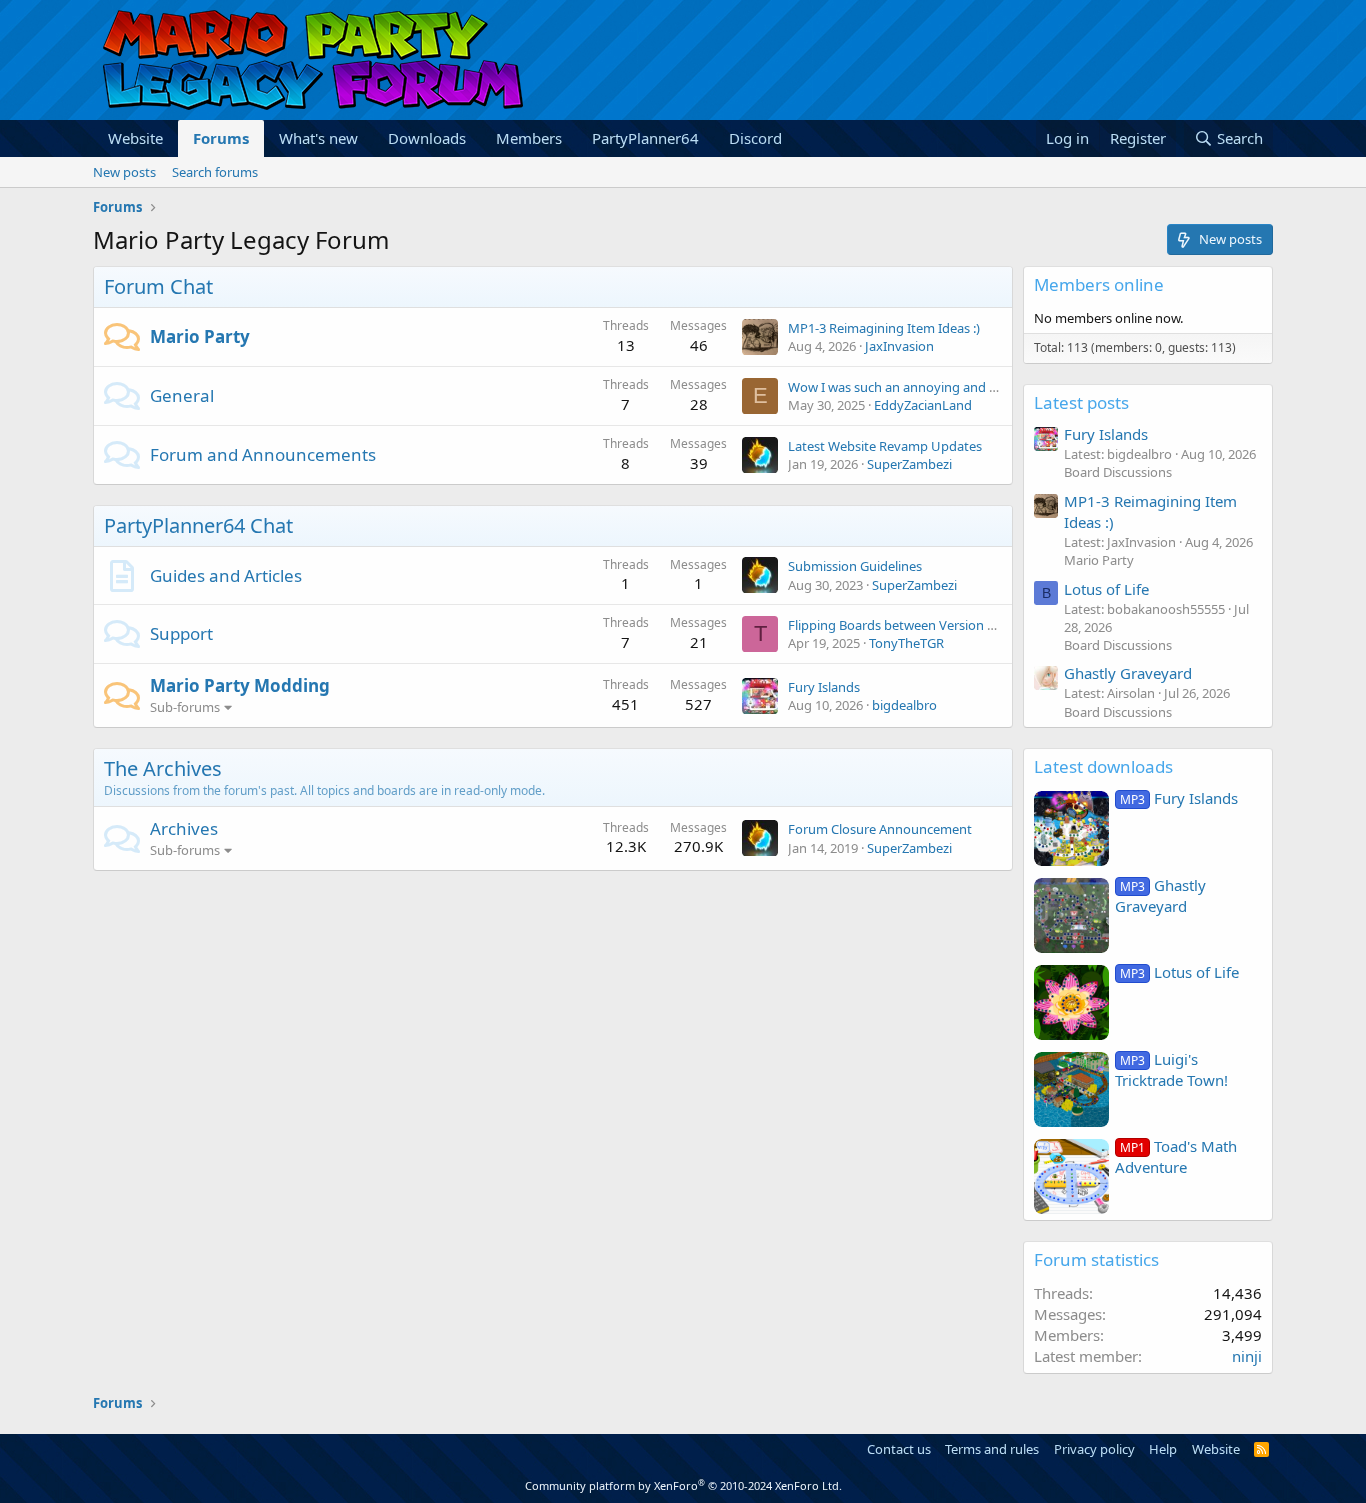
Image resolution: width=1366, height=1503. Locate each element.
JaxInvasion (899, 346)
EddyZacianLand (923, 405)
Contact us (899, 1449)
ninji (1247, 1356)
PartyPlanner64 (645, 138)
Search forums (215, 172)
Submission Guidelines (855, 566)
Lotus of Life (1106, 589)
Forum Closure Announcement (880, 829)
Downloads (427, 138)
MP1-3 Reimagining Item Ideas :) (884, 328)
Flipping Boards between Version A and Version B (934, 625)
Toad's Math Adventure (1176, 1156)
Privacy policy (1094, 1449)
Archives (184, 828)
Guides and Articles (226, 575)
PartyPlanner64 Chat (198, 525)
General (182, 395)
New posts (124, 172)
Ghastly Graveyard (1128, 673)
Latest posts (1081, 402)
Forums (221, 138)
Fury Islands (824, 687)
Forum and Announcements (263, 454)
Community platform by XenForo (683, 1485)
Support (181, 633)
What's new (318, 138)
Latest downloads (1103, 766)
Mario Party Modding (240, 685)
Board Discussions (1118, 472)
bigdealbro (904, 705)
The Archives (163, 768)
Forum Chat (158, 286)
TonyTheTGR (906, 643)
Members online (1099, 284)
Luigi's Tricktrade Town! (1171, 1069)
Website (135, 138)
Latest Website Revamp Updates (885, 446)
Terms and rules (992, 1449)
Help (1163, 1449)
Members (529, 138)
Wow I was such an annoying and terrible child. (927, 387)
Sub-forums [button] (185, 707)
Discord (755, 138)
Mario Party (200, 336)
